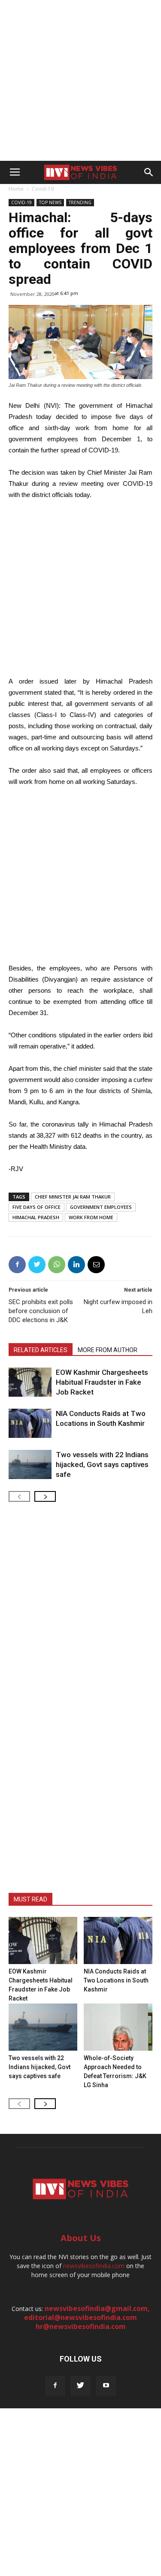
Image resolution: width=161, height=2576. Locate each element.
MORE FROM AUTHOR (108, 1350)
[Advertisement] (80, 80)
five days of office (36, 1207)
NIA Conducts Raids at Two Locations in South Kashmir (116, 1980)
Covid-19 (43, 189)
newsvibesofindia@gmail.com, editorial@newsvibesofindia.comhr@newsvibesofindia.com (87, 2317)
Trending (80, 202)
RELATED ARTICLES (41, 1350)
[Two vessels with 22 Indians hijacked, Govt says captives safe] (30, 1465)
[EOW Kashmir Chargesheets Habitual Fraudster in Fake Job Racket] (30, 1382)
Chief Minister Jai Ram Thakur (73, 1197)
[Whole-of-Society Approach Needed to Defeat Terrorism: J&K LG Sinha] (118, 2027)
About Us (81, 2238)
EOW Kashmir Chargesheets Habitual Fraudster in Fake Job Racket (102, 1382)
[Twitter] (80, 2386)
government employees (101, 1207)
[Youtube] (106, 2386)
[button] (149, 172)
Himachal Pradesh (36, 1217)
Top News (50, 202)
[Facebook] (55, 2386)
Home (16, 189)
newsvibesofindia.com (94, 2266)
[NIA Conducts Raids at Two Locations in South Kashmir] (30, 1424)
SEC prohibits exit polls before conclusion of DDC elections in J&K (41, 1311)
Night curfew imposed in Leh (118, 1306)
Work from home (91, 1217)
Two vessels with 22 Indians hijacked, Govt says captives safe (102, 1464)
